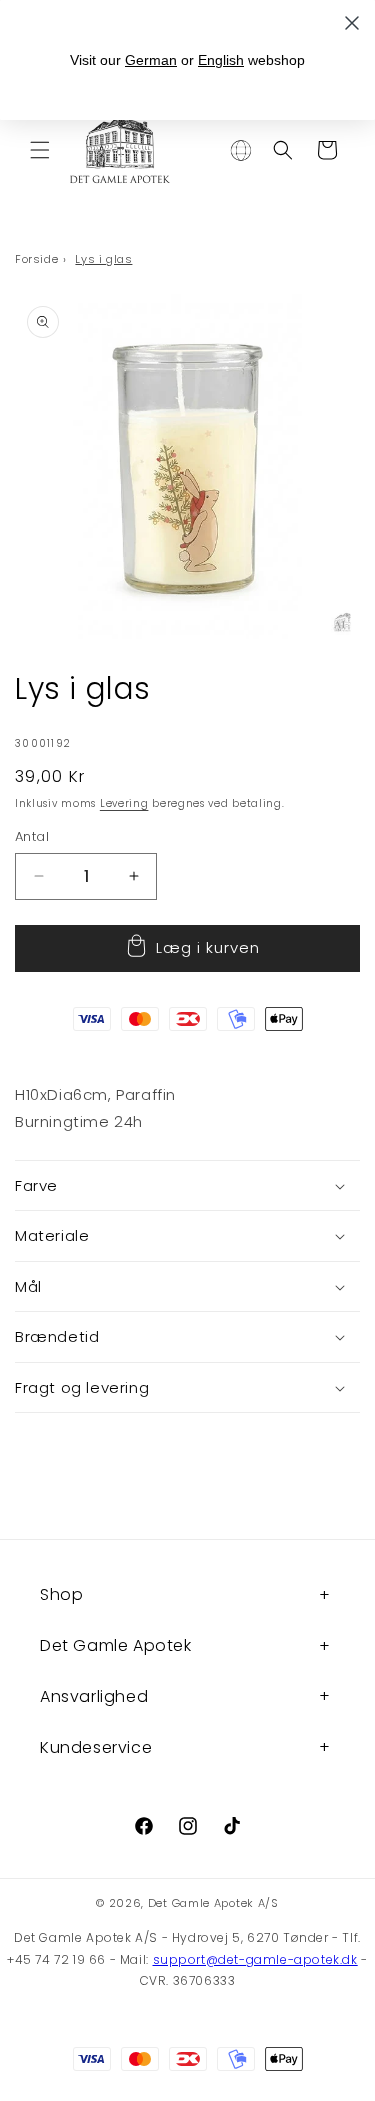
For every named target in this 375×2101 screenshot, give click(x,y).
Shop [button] (61, 1594)
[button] (40, 150)
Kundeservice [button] (96, 1747)
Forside (36, 259)
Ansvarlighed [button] (94, 1696)
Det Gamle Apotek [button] (116, 1645)
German (151, 60)
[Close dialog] (352, 23)
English (221, 60)
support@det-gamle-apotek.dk (255, 1959)
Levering (124, 803)
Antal (32, 836)
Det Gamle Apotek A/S (213, 1903)
